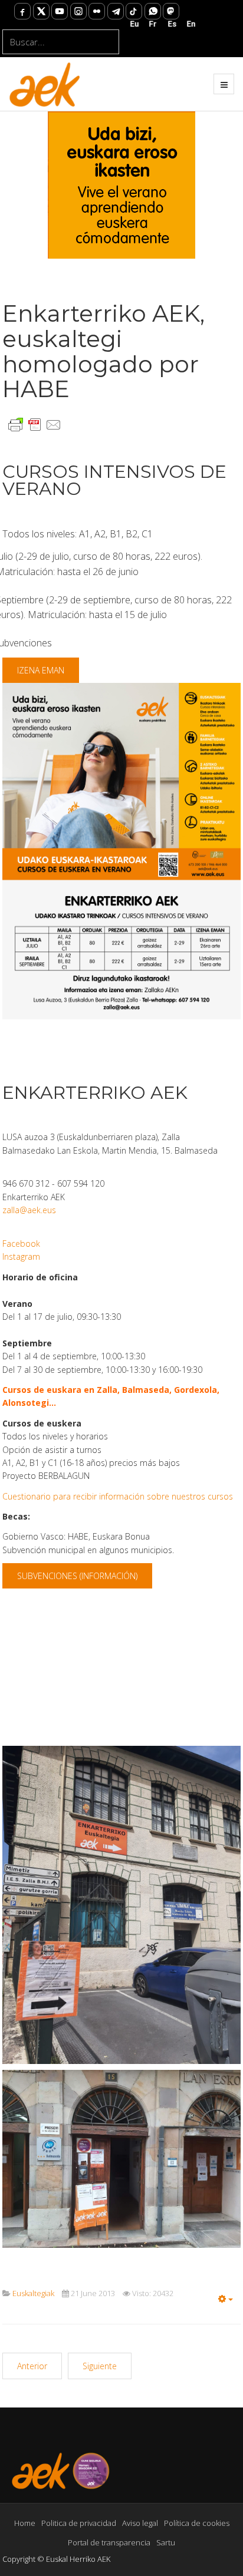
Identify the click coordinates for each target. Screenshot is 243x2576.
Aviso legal (140, 2523)
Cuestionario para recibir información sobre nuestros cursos (118, 1496)
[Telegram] (116, 11)
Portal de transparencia (109, 2542)
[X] (41, 11)
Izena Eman (41, 670)
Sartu (166, 2542)
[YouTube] (60, 11)
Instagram (21, 1256)
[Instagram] (78, 11)
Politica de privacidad (79, 2523)
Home (25, 2523)
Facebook (21, 1244)
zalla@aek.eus (29, 1210)
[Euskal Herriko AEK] (45, 84)
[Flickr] (97, 11)
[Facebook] (22, 11)
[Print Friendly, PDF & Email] (35, 424)
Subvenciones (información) (77, 1576)
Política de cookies (197, 2523)
